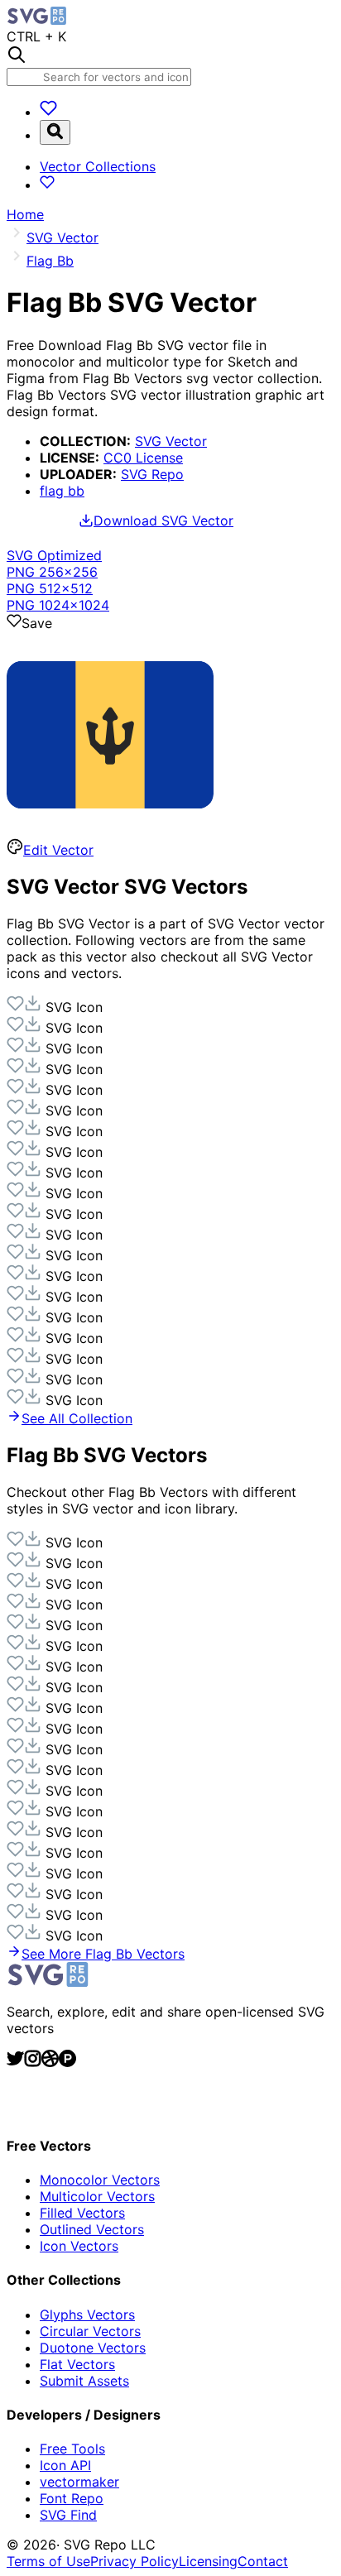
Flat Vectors (77, 2364)
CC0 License (143, 458)
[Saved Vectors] (48, 112)
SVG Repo (152, 474)
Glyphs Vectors (87, 2315)
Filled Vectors (82, 2213)
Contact (263, 2561)
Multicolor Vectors (97, 2196)
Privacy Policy (134, 2561)
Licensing (208, 2561)
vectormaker (79, 2482)
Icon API (65, 2465)
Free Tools (72, 2449)
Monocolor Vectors (100, 2180)
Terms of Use (48, 2561)
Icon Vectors (79, 2246)
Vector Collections (98, 166)
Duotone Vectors (93, 2348)
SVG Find (68, 2515)
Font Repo (72, 2498)
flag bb (62, 491)
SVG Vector (171, 441)
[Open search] (55, 132)
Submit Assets (84, 2381)
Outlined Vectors (92, 2229)
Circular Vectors (90, 2331)
